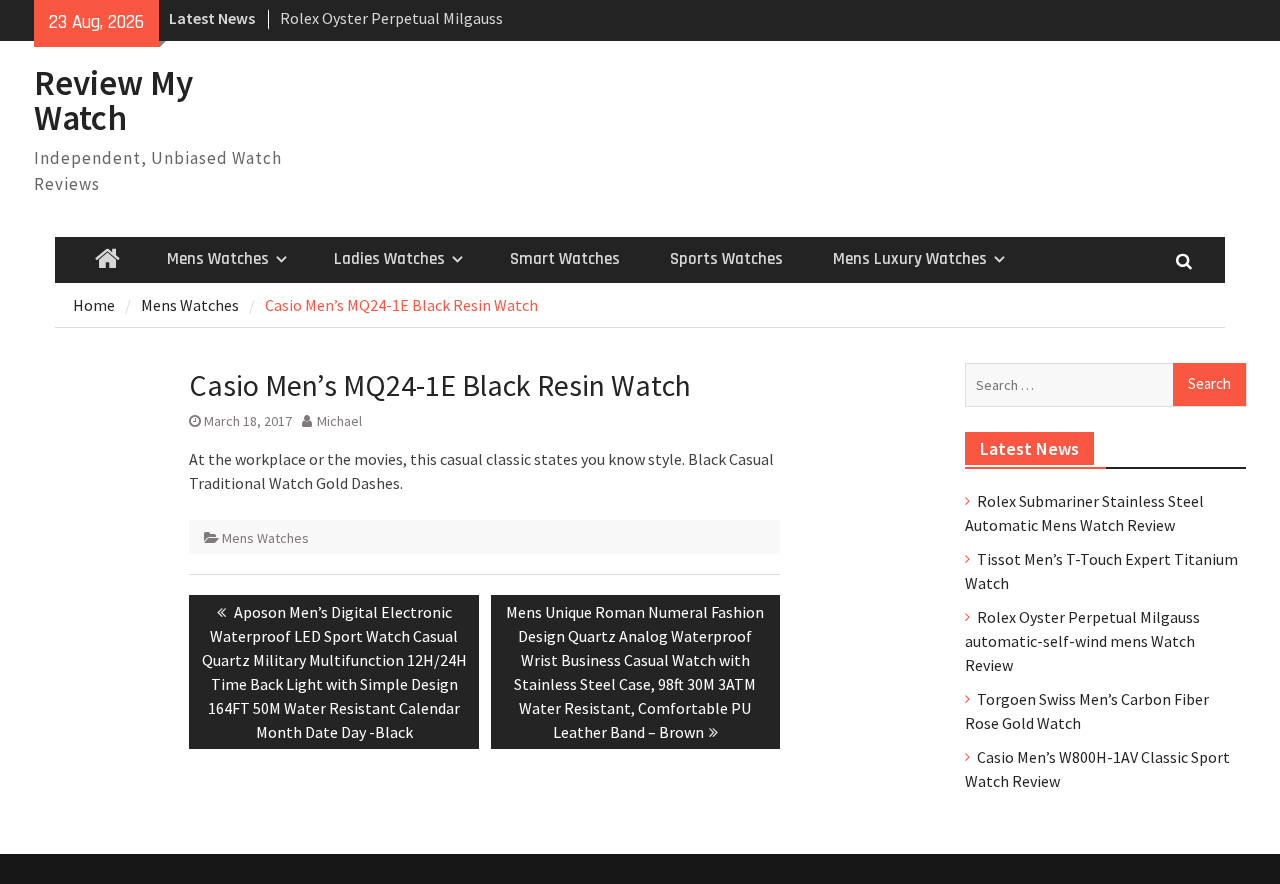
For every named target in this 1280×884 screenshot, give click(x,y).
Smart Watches (565, 259)
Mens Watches (218, 259)
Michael (339, 421)
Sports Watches (726, 259)
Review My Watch (113, 100)
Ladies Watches (389, 259)
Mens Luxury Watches (910, 259)
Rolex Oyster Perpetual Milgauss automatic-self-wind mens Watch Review (1082, 641)
